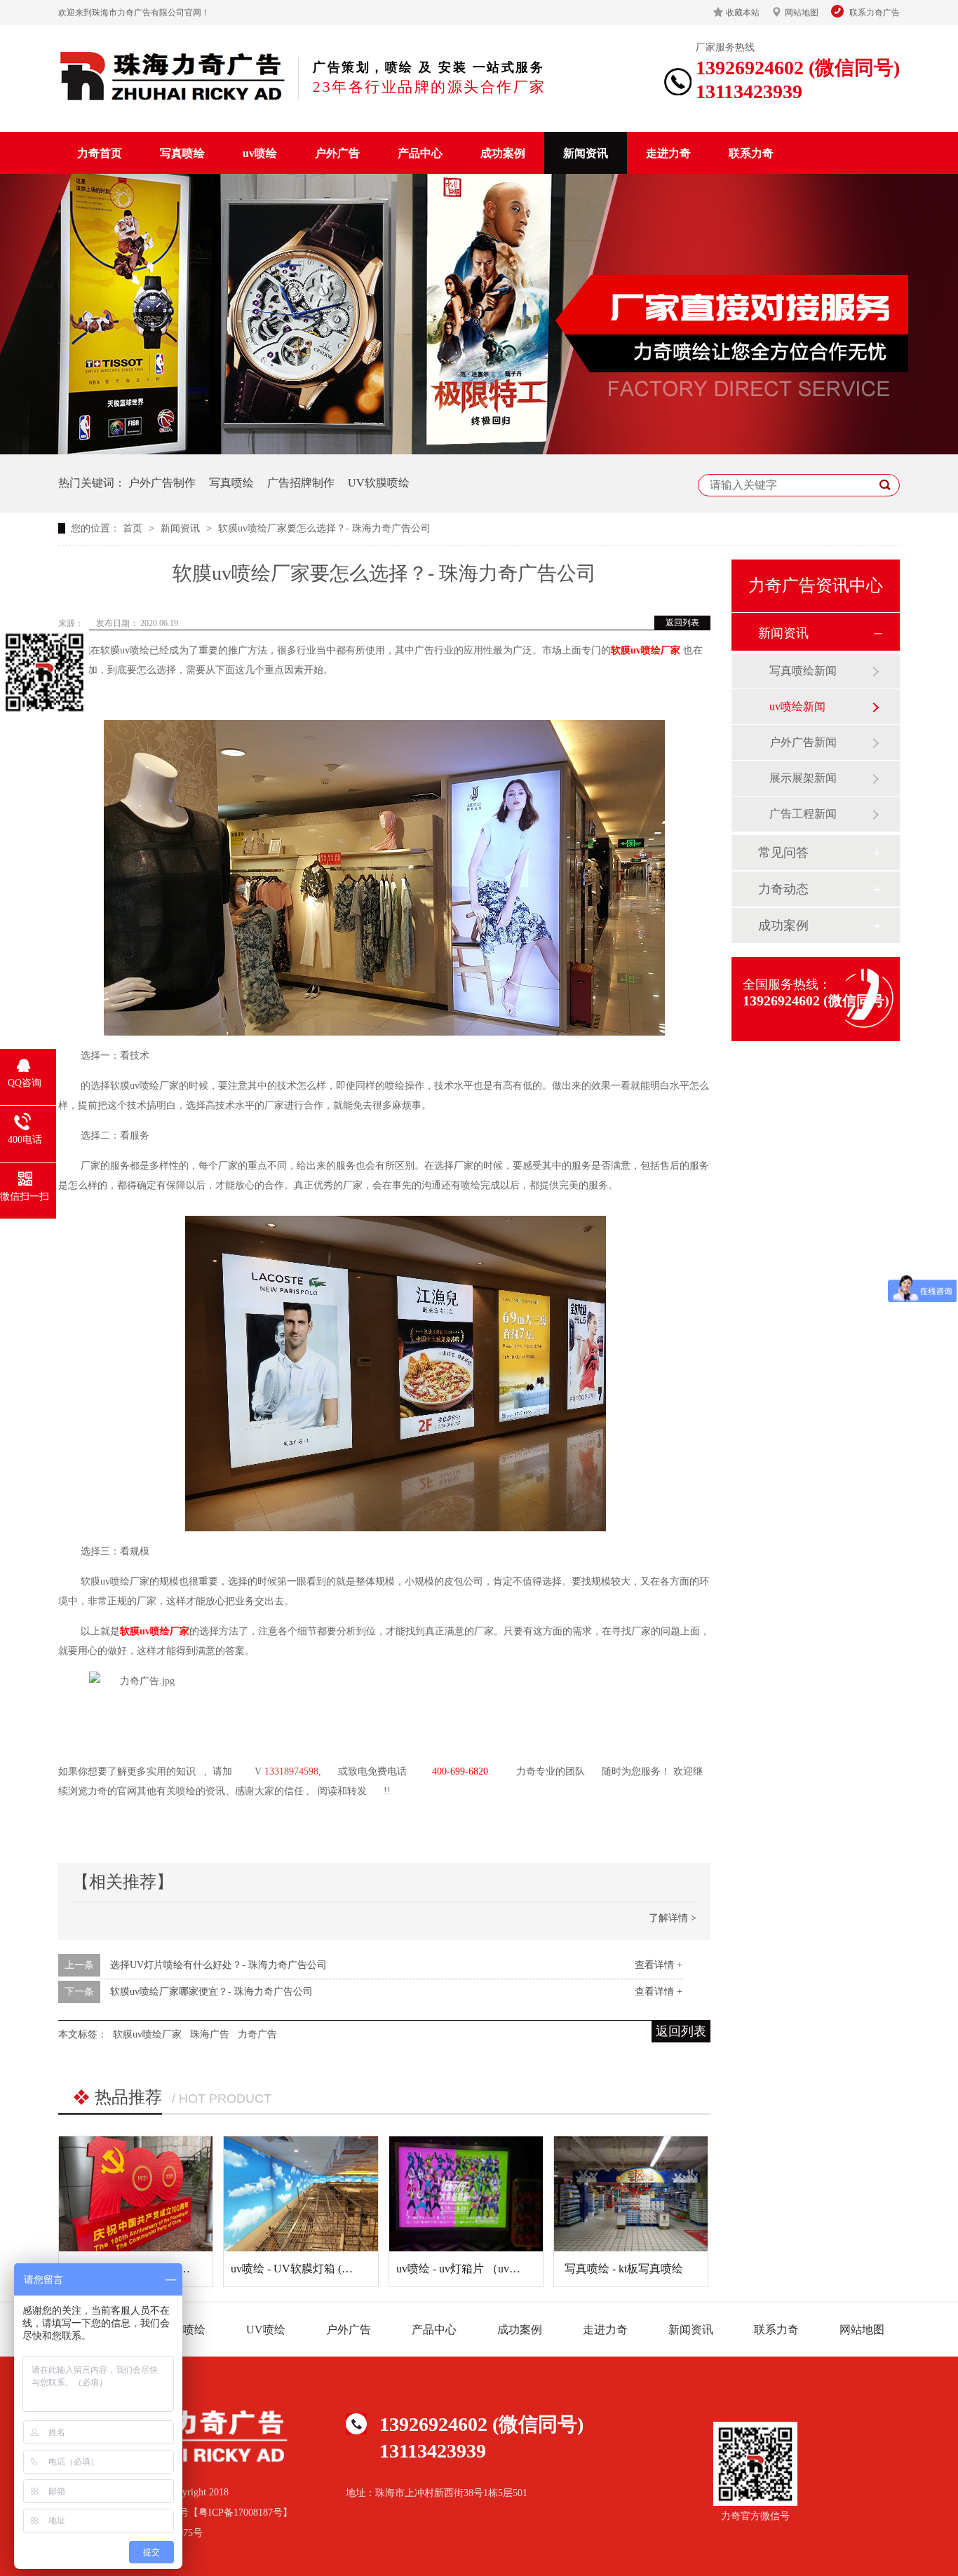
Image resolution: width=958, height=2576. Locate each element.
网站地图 (802, 13)
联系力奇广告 (875, 13)
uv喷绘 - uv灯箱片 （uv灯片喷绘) (477, 2269)
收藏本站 (743, 13)
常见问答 (783, 853)
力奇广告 (257, 2034)
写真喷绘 (182, 153)
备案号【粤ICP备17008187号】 (226, 2513)
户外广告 (337, 153)
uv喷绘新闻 (797, 706)
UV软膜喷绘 (379, 483)
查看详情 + (659, 1965)
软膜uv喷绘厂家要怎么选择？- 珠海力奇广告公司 (324, 528)
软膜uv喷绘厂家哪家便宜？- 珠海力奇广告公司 (211, 1992)
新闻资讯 (586, 153)
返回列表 (682, 623)
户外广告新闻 (803, 742)
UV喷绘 (266, 2330)
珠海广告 (210, 2034)
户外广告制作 (162, 483)
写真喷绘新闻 (803, 671)
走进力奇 (668, 153)
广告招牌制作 (301, 483)
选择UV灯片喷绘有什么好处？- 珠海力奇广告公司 (218, 1965)
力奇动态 (783, 889)
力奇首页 (100, 153)
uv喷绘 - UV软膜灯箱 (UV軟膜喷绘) (319, 2269)
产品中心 (420, 153)
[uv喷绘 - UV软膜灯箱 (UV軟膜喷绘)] (301, 2194)
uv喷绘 (260, 153)
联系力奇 (751, 153)
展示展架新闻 (803, 778)
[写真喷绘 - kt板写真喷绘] (631, 2194)
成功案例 (503, 153)
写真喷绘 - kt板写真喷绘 (624, 2269)
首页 (134, 528)
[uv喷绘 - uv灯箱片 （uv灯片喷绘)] (466, 2194)
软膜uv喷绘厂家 (646, 650)
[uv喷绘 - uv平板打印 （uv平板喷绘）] (136, 2194)
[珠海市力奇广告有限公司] (173, 76)
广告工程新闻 (803, 814)
